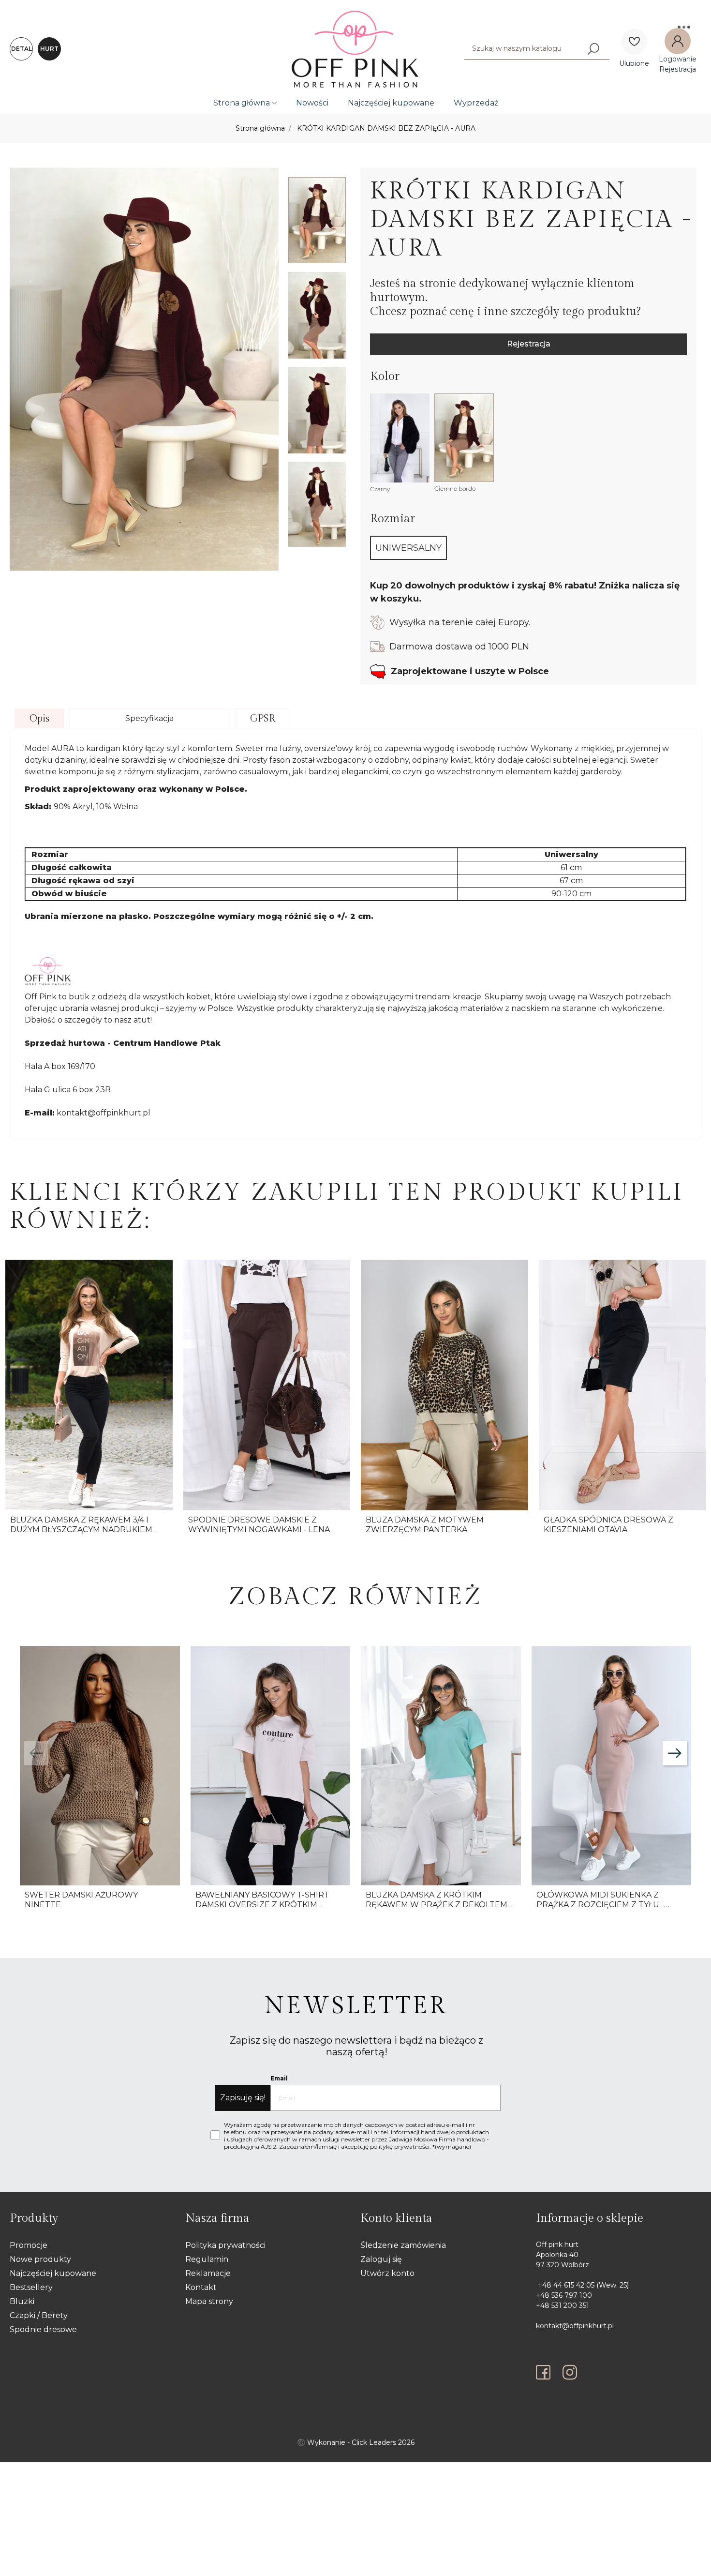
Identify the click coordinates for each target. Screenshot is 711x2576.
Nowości (312, 103)
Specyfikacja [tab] (149, 718)
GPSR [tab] (263, 719)
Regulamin (207, 2259)
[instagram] (570, 2372)
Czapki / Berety (39, 2315)
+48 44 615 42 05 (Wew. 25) (582, 2285)
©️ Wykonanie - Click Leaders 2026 (356, 2442)
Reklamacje (208, 2273)
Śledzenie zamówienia (403, 2245)
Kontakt (201, 2287)
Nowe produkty (40, 2259)
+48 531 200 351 (563, 2305)
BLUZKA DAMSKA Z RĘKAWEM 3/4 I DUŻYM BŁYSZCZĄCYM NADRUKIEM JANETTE (81, 1529)
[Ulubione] (634, 42)
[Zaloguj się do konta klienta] (678, 41)
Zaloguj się (381, 2259)
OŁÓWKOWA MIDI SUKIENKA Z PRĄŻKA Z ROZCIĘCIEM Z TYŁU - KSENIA (600, 1904)
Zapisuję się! (243, 2098)
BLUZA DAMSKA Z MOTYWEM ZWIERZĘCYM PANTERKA (425, 1524)
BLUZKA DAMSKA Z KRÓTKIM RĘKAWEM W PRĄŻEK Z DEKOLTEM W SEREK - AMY (437, 1904)
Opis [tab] (39, 719)
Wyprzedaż (476, 103)
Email (279, 2078)
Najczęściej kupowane (391, 103)
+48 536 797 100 (564, 2295)
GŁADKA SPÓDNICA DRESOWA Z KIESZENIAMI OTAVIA (608, 1524)
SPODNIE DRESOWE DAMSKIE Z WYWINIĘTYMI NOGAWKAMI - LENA (259, 1524)
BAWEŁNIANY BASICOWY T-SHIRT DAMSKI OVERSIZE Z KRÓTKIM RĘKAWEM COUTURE (262, 1904)
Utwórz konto (387, 2273)
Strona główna (242, 103)
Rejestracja (529, 344)
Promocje (29, 2245)
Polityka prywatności (225, 2245)
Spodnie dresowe (43, 2329)
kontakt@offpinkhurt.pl (575, 2326)
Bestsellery (31, 2287)
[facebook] (546, 2372)
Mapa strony (209, 2301)
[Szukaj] (593, 48)
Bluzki (22, 2301)
